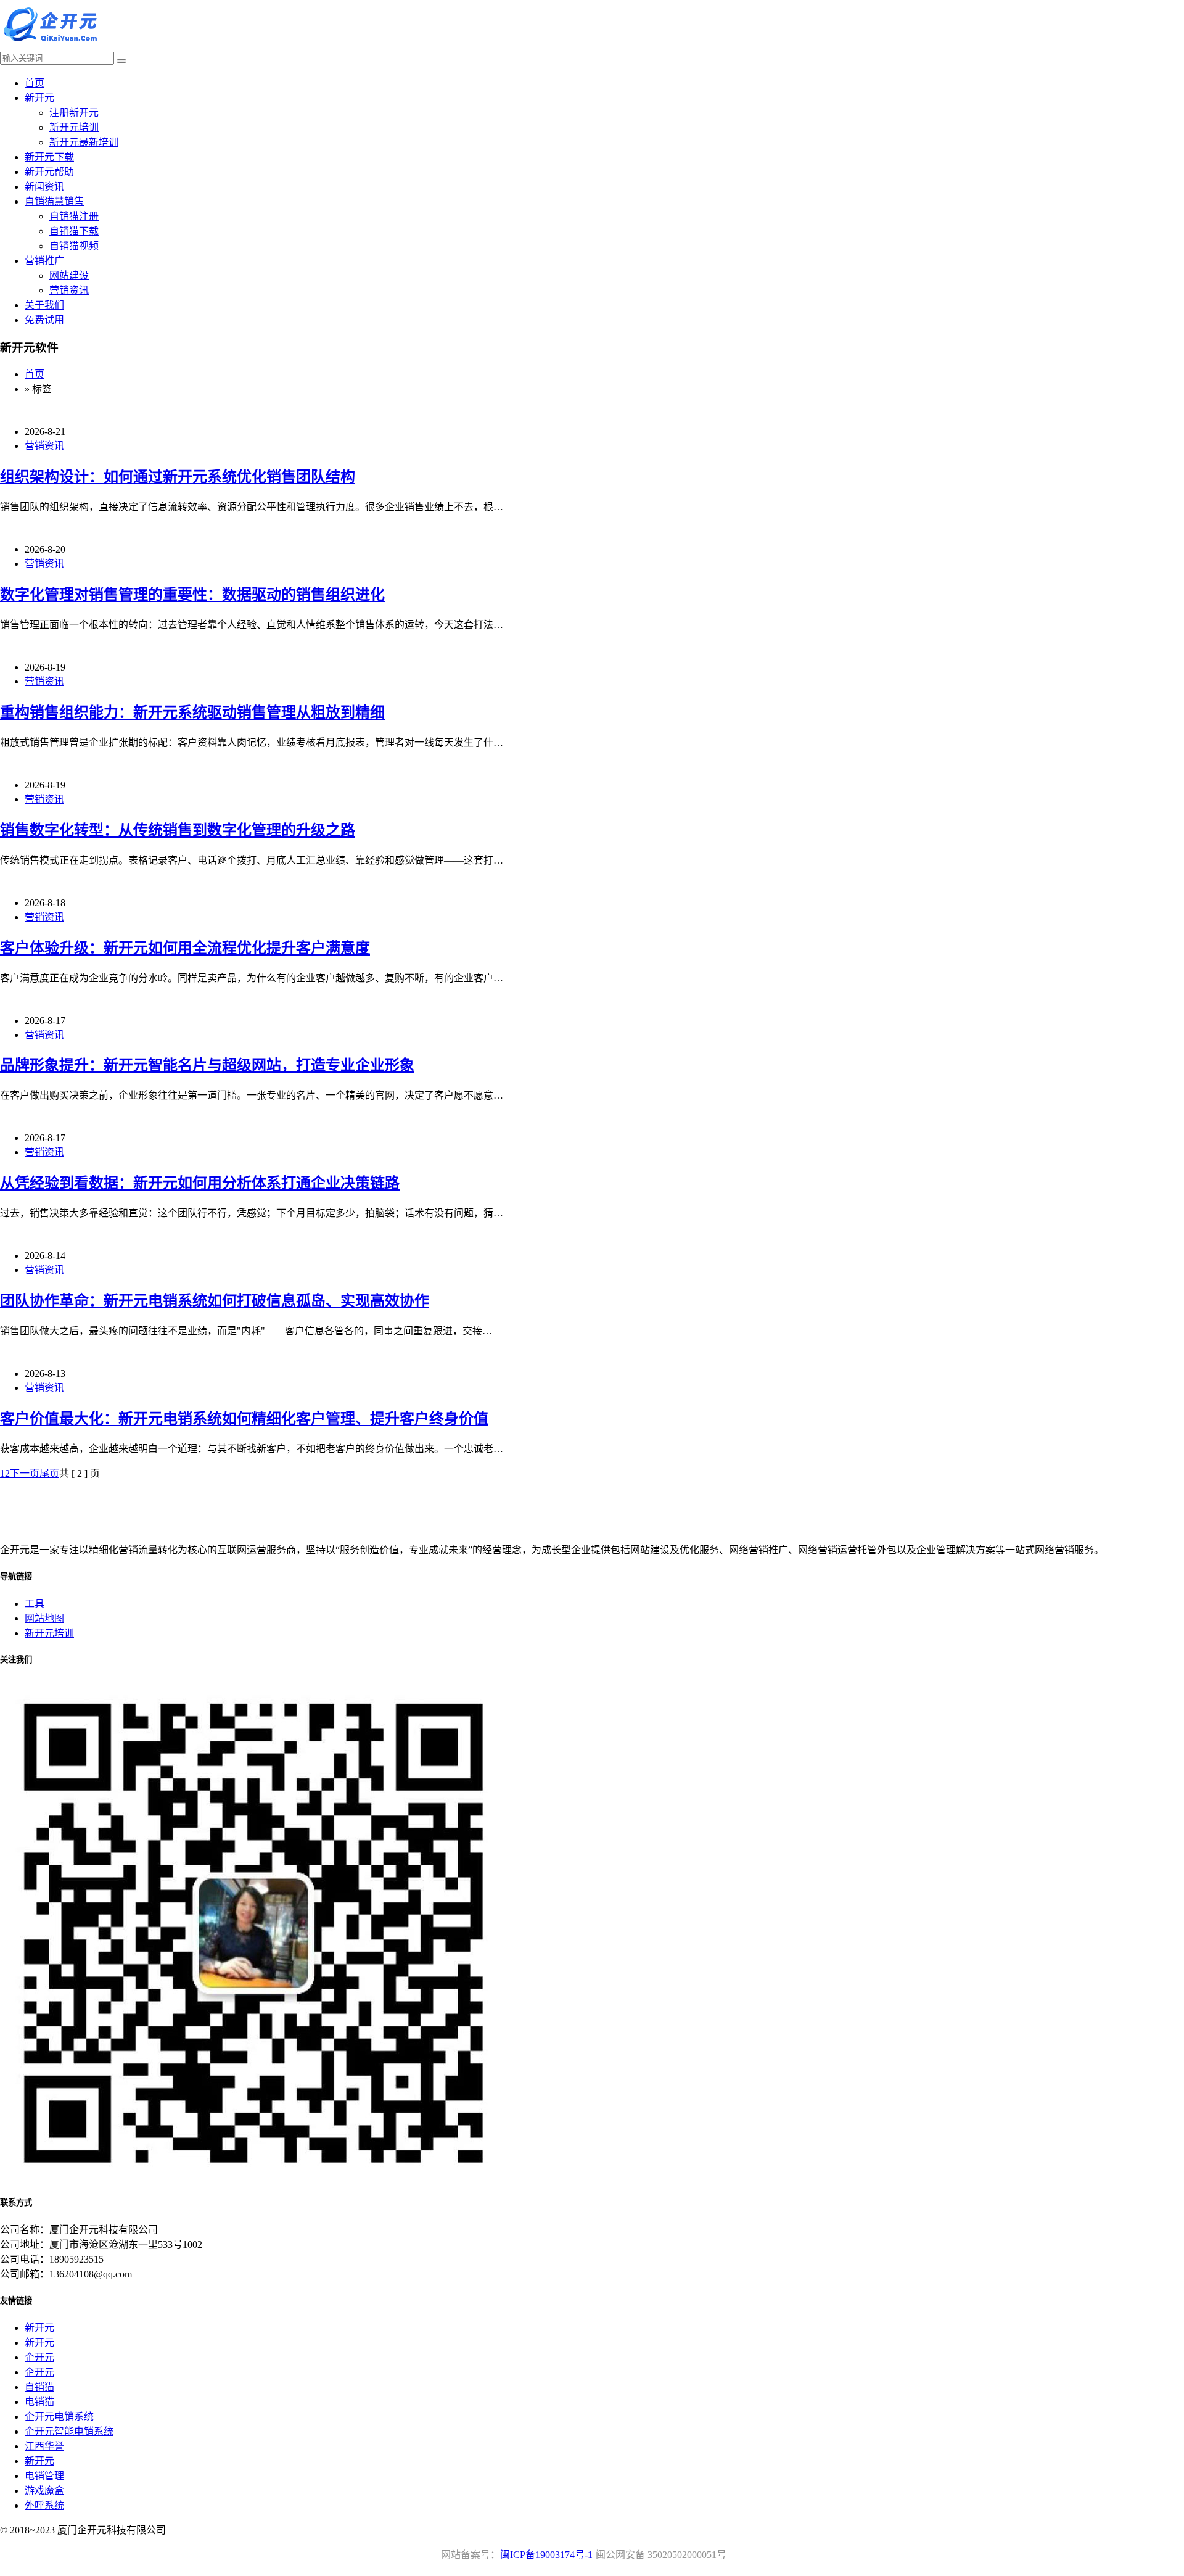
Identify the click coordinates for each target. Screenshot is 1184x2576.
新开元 (39, 98)
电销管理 (44, 2476)
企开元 (39, 2357)
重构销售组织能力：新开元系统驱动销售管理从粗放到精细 (192, 712)
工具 (35, 1604)
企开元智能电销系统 (69, 2431)
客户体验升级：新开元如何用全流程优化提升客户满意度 (185, 948)
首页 (35, 83)
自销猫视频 (74, 246)
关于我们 (44, 305)
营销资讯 (69, 290)
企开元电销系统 (59, 2417)
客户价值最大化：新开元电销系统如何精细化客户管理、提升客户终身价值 (244, 1419)
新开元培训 (74, 127)
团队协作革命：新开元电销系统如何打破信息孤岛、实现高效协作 (215, 1301)
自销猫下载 (74, 231)
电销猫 (39, 2402)
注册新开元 (74, 113)
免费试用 (44, 320)
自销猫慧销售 (54, 201)
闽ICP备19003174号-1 (546, 2555)
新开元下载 (49, 157)
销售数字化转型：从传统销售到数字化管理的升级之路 (178, 830)
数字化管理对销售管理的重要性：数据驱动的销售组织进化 (192, 595)
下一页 (25, 1473)
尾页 (49, 1473)
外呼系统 (44, 2505)
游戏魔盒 (44, 2491)
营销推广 (44, 261)
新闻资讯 (44, 187)
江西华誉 (44, 2446)
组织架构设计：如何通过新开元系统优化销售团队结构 (178, 477)
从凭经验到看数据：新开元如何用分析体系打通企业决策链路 (200, 1183)
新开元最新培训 (84, 142)
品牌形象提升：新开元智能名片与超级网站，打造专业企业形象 (207, 1065)
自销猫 (39, 2387)
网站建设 (69, 275)
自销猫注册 (74, 216)
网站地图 (44, 1618)
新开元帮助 (49, 172)
